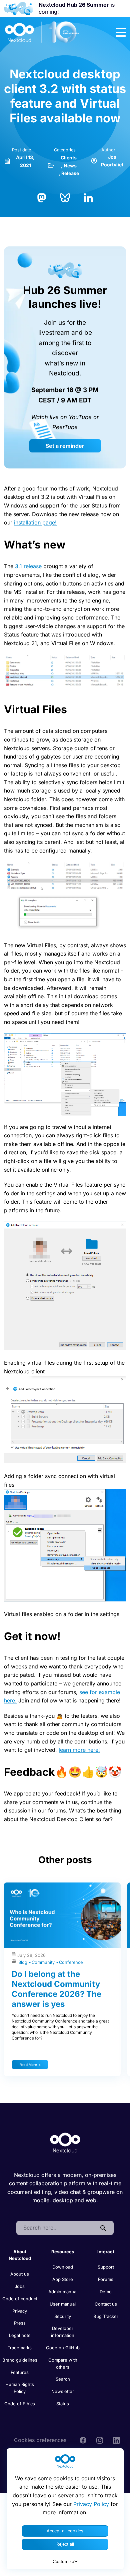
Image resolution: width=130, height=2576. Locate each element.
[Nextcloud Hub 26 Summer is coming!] (19, 9)
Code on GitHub (63, 2348)
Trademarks (20, 2348)
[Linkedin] (116, 2440)
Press (20, 2323)
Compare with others (63, 2363)
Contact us (106, 2304)
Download (63, 2267)
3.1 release (28, 566)
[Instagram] (100, 2440)
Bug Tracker (106, 2316)
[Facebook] (83, 2440)
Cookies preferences (40, 2440)
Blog (23, 1962)
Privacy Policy (91, 2504)
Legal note (20, 2335)
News (70, 166)
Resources (63, 2252)
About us (20, 2274)
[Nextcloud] (42, 32)
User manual (63, 2304)
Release (70, 173)
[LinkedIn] (88, 197)
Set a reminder (65, 446)
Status (63, 2404)
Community (44, 1962)
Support (106, 2267)
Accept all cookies (65, 2531)
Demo (106, 2292)
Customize (63, 2561)
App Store (63, 2279)
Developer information (63, 2332)
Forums (106, 2279)
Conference (71, 1962)
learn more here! (79, 1750)
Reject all (65, 2544)
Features (20, 2372)
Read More (28, 2065)
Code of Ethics (20, 2404)
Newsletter (63, 2391)
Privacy (20, 2311)
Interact (106, 2252)
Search (63, 2379)
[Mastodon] (42, 197)
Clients (69, 158)
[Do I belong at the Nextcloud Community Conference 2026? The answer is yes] (62, 1915)
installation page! (35, 522)
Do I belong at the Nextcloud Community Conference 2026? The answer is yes (56, 1989)
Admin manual (63, 2292)
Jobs (20, 2286)
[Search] (103, 2228)
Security (63, 2316)
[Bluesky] (65, 197)
